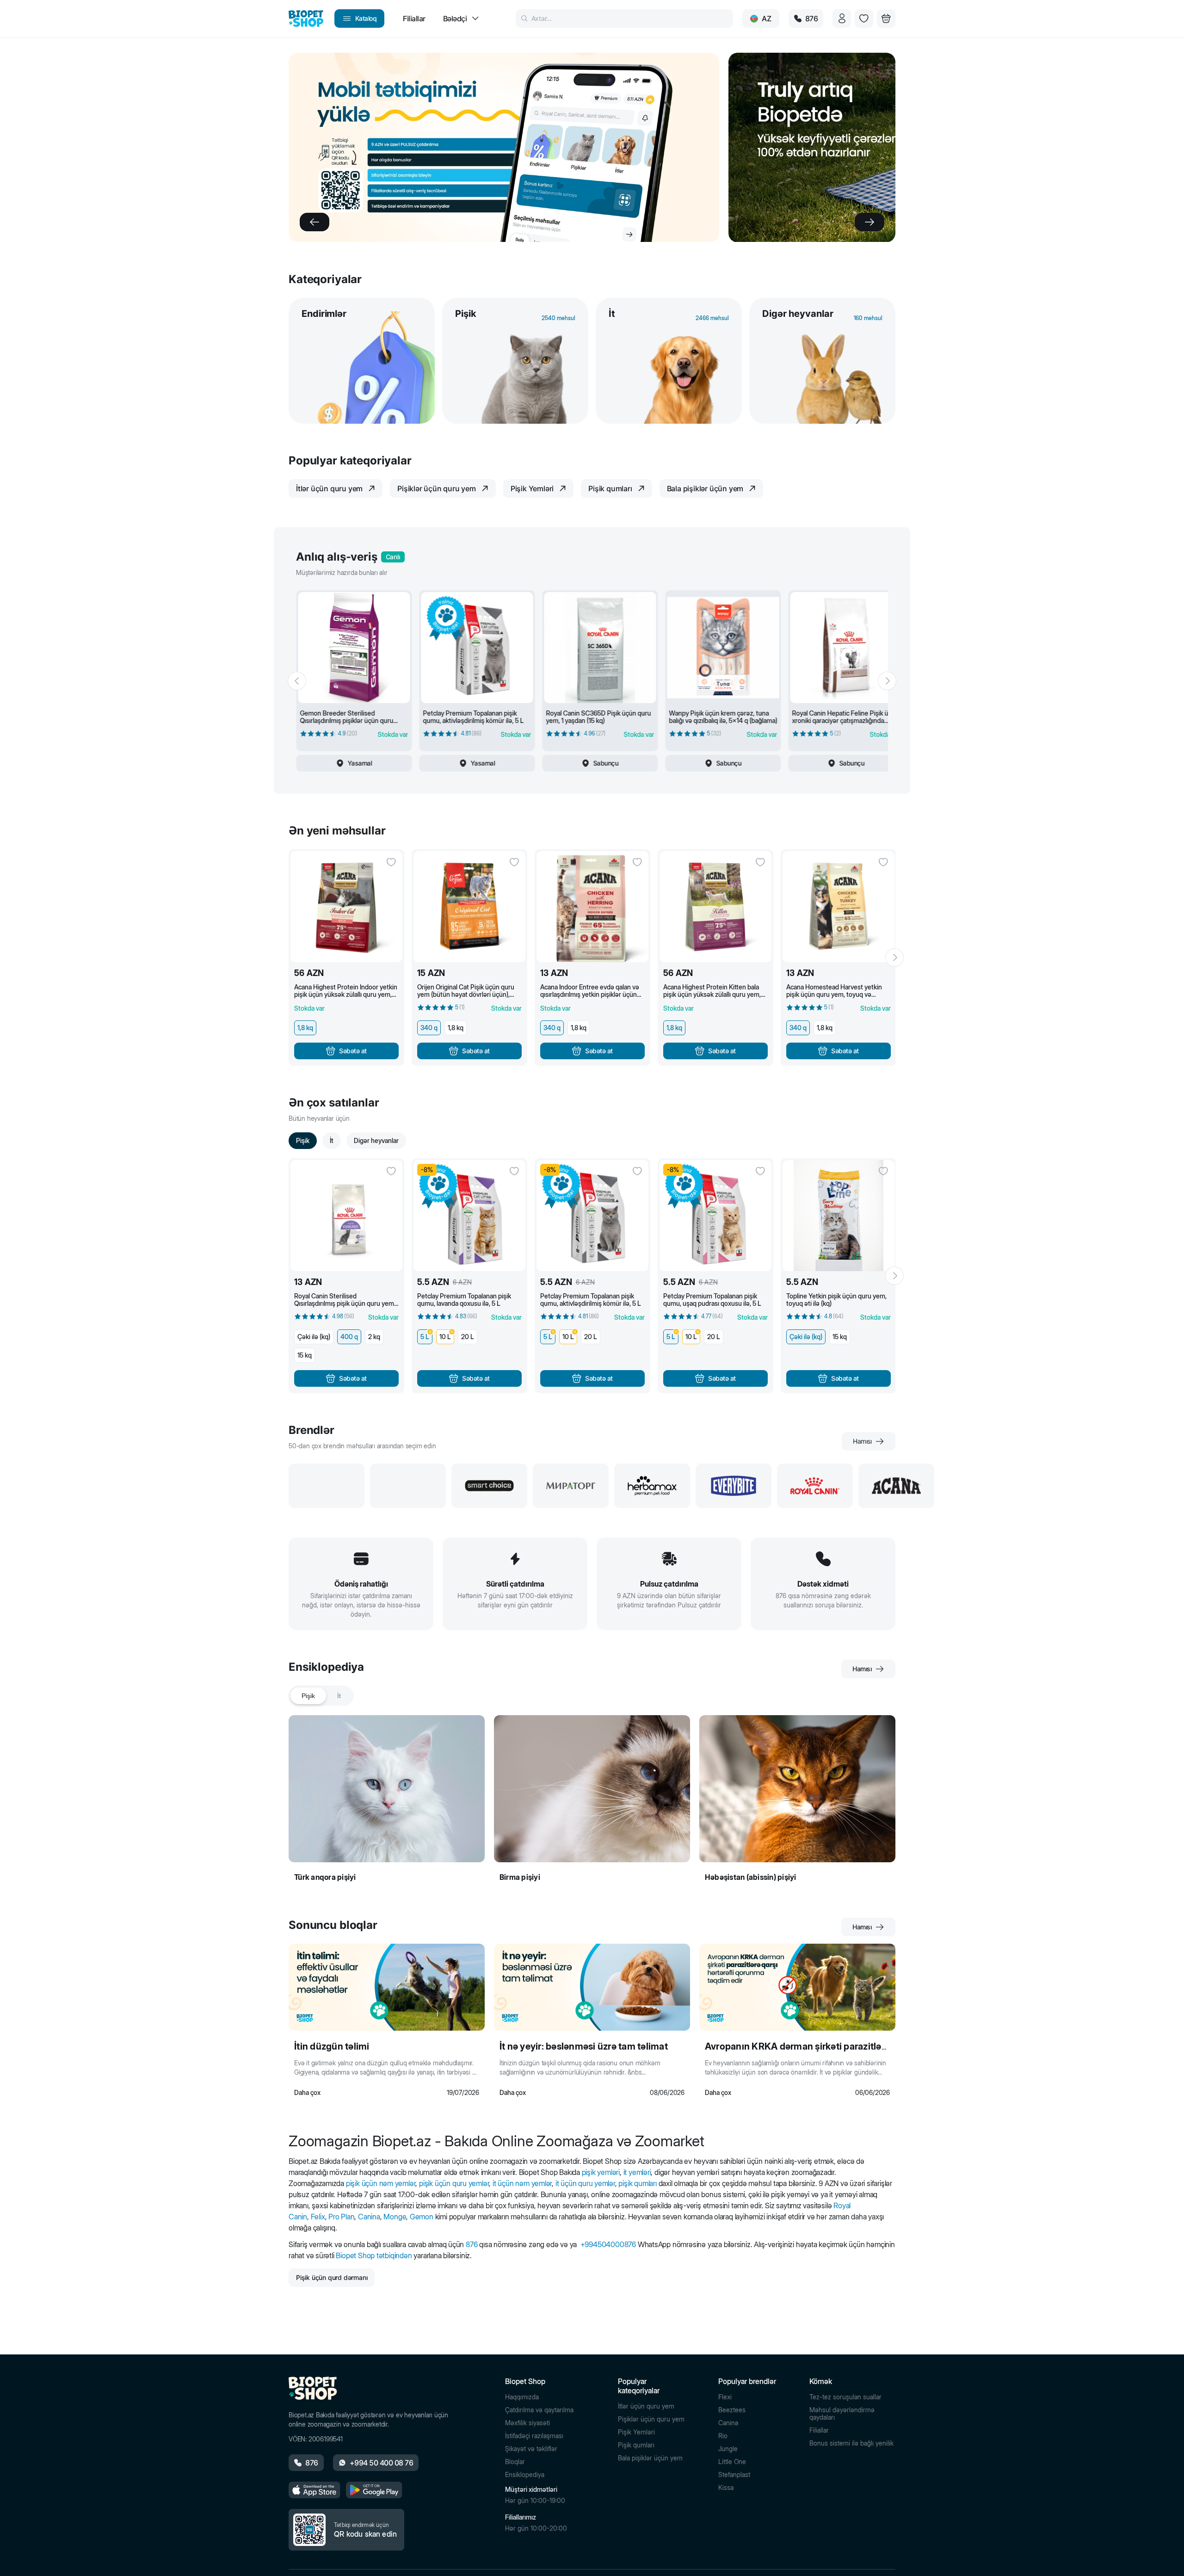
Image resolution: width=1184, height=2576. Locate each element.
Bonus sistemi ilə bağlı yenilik (851, 2443)
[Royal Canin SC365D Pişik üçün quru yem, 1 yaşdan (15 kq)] (600, 648)
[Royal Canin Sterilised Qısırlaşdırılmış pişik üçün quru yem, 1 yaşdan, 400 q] (346, 1216)
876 (472, 2244)
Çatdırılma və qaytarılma (539, 2410)
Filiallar (819, 2430)
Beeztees (732, 2410)
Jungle (728, 2449)
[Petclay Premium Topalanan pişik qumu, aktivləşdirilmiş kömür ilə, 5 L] (477, 648)
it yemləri (637, 2172)
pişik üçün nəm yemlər (381, 2183)
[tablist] (321, 1696)
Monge (395, 2217)
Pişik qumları (636, 2445)
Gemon (422, 2217)
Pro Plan (341, 2217)
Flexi (725, 2397)
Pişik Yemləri (636, 2432)
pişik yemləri (601, 2172)
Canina (369, 2217)
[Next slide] (869, 222)
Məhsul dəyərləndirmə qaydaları (842, 2414)
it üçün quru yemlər (585, 2183)
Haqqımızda (522, 2397)
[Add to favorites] (391, 862)
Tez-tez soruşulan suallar (845, 2397)
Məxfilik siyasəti (527, 2423)
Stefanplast (734, 2475)
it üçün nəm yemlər (522, 2183)
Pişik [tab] (308, 1696)
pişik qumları (637, 2183)
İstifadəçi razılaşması (534, 2436)
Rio (723, 2436)
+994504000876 (608, 2244)
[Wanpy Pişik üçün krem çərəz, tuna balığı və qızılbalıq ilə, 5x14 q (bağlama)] (723, 648)
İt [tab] (339, 1696)
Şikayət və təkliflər (531, 2449)
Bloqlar (515, 2462)
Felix (318, 2217)
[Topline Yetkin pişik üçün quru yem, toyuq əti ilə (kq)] (839, 1216)
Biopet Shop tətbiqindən (374, 2255)
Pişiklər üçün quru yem (651, 2419)
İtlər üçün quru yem (646, 2406)
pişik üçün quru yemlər (454, 2183)
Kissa (726, 2488)
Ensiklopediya (525, 2475)
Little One (732, 2462)
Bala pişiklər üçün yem (650, 2458)
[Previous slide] (314, 222)
